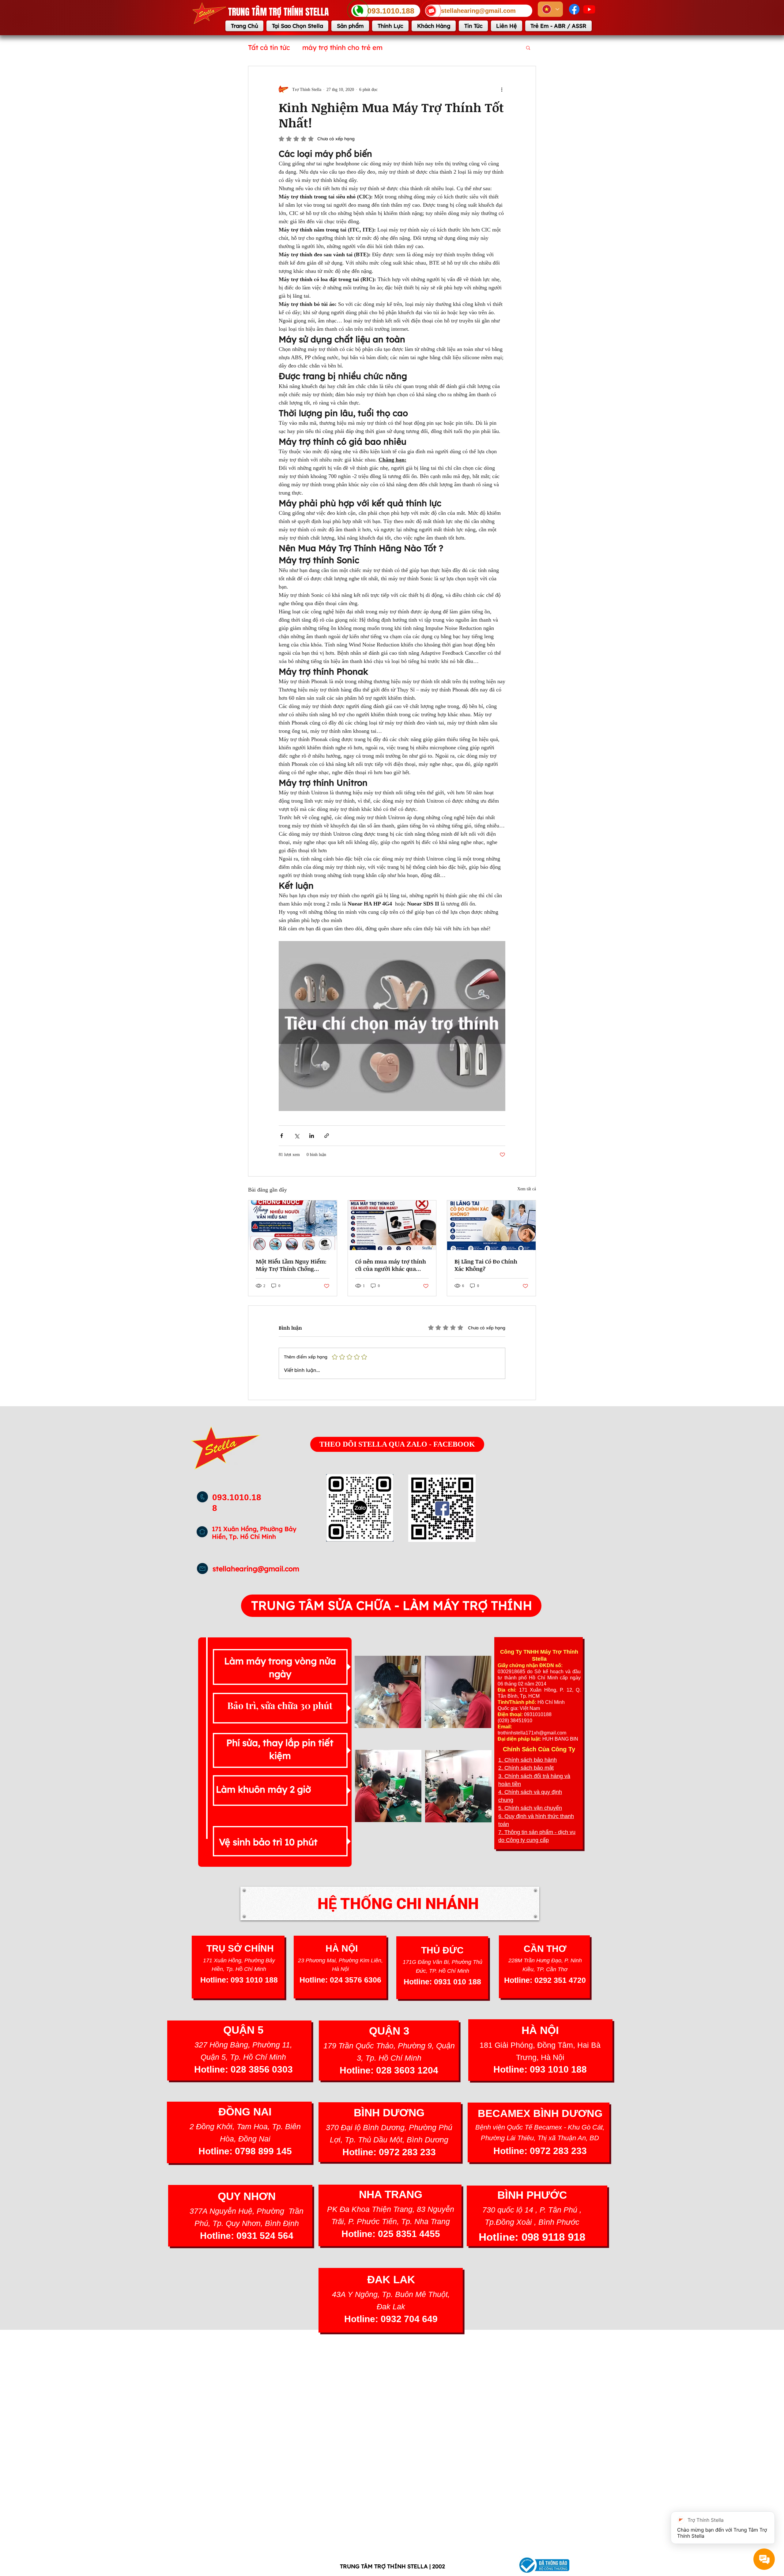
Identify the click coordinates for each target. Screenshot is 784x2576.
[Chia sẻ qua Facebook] (282, 1136)
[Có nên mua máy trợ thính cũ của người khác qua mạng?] (392, 1225)
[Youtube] (589, 9)
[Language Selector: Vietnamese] (550, 9)
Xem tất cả (527, 1189)
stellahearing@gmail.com (256, 1569)
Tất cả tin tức (269, 47)
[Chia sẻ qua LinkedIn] (312, 1136)
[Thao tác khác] (502, 89)
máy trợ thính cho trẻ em (342, 47)
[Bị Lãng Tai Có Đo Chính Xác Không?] (491, 1225)
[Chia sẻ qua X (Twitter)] (297, 1136)
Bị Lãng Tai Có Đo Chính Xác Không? (486, 1265)
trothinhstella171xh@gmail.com (532, 1733)
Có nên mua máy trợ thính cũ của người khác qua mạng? (391, 1265)
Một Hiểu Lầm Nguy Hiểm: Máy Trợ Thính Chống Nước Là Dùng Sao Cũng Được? (291, 1265)
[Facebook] (574, 9)
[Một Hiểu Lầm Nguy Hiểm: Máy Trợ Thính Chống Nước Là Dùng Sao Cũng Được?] (293, 1225)
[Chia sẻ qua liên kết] (327, 1136)
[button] (528, 47)
